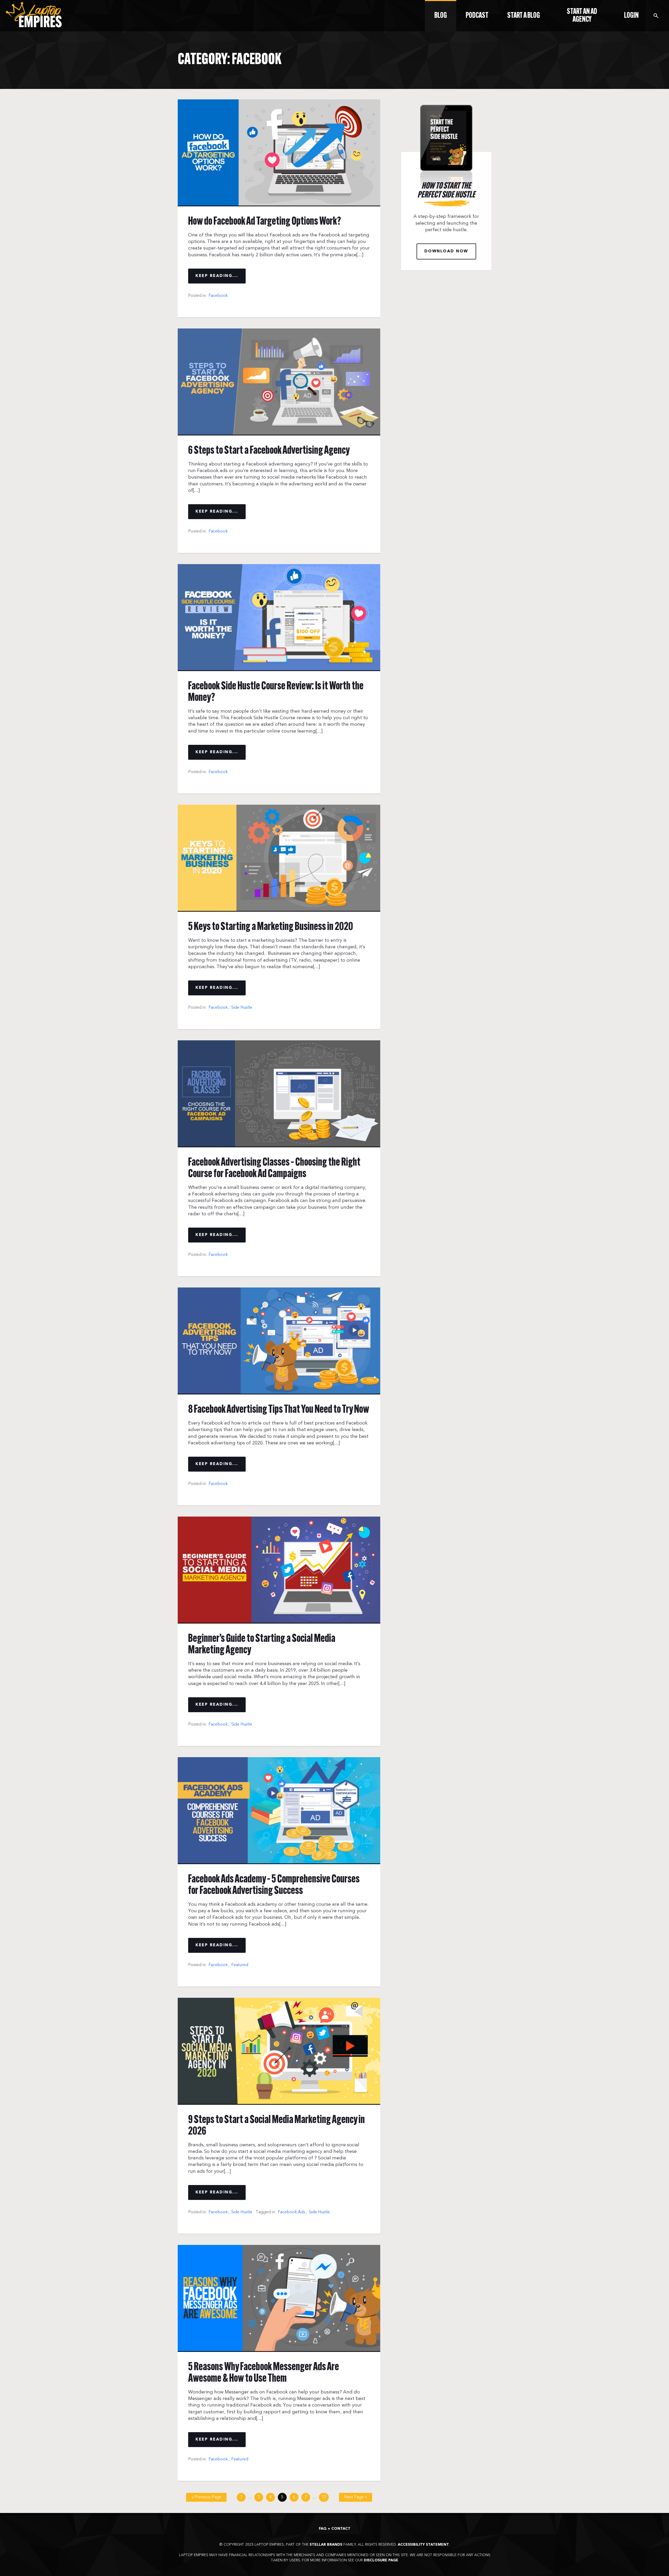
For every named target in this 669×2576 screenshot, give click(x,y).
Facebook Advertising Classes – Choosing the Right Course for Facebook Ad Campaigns (274, 1168)
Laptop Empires (34, 15)
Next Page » (356, 2497)
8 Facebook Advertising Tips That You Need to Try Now (279, 1410)
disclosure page (381, 2560)
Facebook (218, 296)
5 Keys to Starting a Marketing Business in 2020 (271, 927)
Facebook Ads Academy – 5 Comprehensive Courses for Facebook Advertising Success (274, 1885)
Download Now (446, 251)
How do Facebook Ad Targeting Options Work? (265, 222)
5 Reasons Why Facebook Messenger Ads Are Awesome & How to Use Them (264, 2373)
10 (324, 2497)
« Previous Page (206, 2497)
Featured (240, 1965)
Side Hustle (242, 1007)
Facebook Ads (292, 2212)
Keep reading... (217, 276)
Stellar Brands (326, 2545)
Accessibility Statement (423, 2545)
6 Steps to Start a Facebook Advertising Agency (269, 451)
